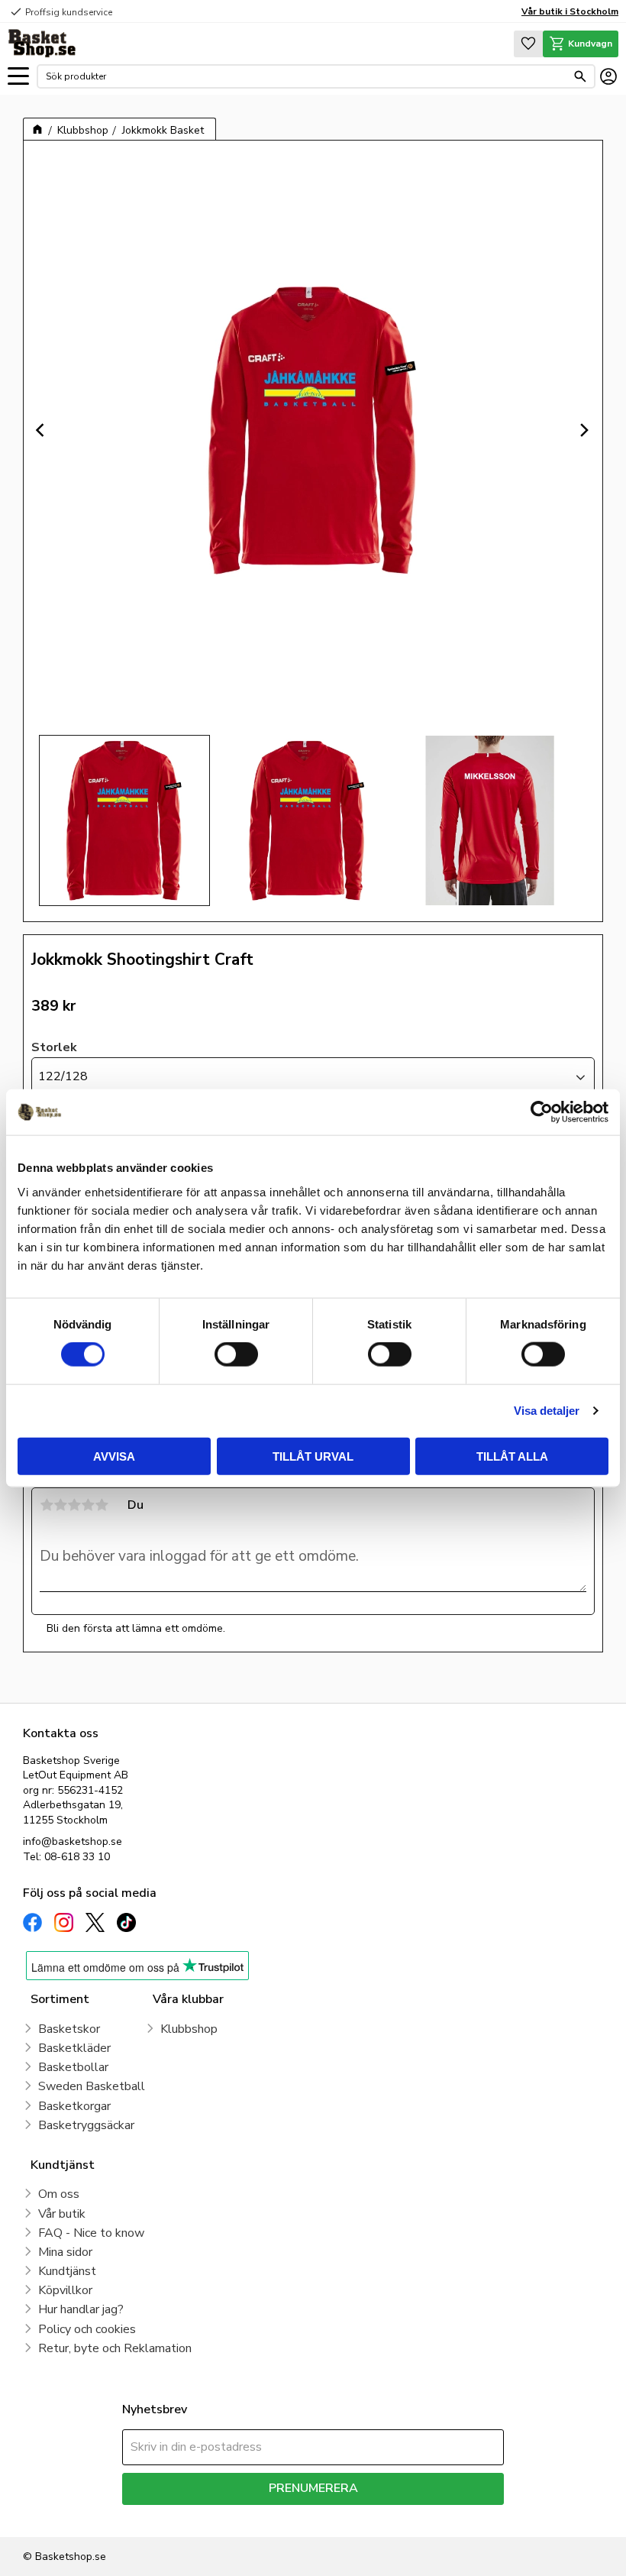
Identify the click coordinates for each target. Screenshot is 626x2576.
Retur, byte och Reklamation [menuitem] (115, 2348)
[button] (18, 77)
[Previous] (42, 430)
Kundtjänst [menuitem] (67, 2271)
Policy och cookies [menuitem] (87, 2329)
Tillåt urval (313, 1456)
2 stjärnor (60, 1505)
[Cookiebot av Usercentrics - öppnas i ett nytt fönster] (542, 1112)
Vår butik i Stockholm (570, 11)
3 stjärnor (74, 1505)
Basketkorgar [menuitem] (74, 2106)
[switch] (236, 1354)
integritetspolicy (367, 2516)
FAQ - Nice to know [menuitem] (91, 2233)
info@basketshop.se (73, 1841)
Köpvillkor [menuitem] (65, 2290)
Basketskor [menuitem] (69, 2029)
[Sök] (580, 76)
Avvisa (114, 1456)
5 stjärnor (102, 1505)
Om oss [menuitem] (59, 2194)
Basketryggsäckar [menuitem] (86, 2125)
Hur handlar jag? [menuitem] (81, 2309)
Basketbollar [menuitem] (73, 2067)
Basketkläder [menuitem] (74, 2048)
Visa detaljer (547, 1411)
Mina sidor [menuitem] (65, 2252)
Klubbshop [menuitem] (189, 2029)
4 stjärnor (88, 1505)
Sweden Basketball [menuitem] (92, 2086)
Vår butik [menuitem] (62, 2214)
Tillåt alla (512, 1456)
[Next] (584, 430)
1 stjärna (47, 1505)
